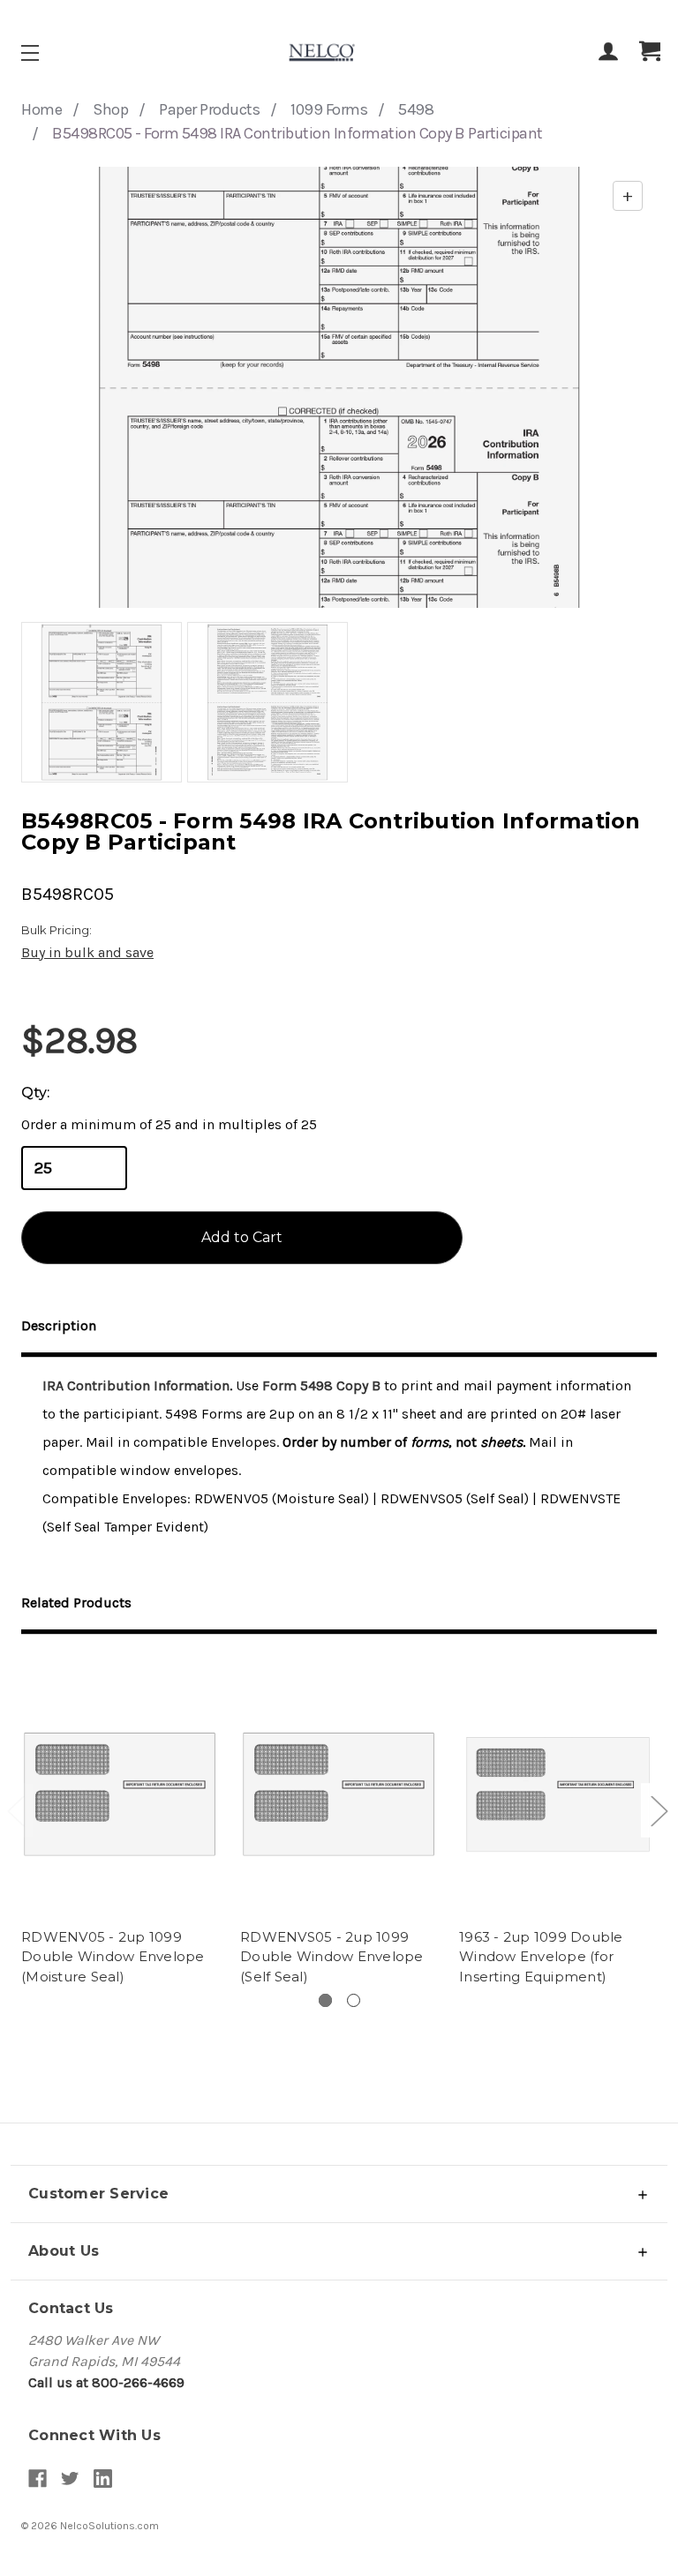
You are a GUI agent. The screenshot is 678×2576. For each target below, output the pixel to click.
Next (659, 1810)
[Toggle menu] (45, 52)
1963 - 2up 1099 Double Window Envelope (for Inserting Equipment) (541, 1957)
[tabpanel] (120, 1823)
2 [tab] (354, 2000)
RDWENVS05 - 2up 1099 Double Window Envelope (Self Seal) (332, 1957)
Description (59, 1325)
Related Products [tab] (76, 1603)
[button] (339, 2194)
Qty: (35, 1093)
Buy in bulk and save (87, 952)
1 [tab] (325, 2000)
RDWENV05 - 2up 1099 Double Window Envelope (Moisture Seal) (113, 1957)
